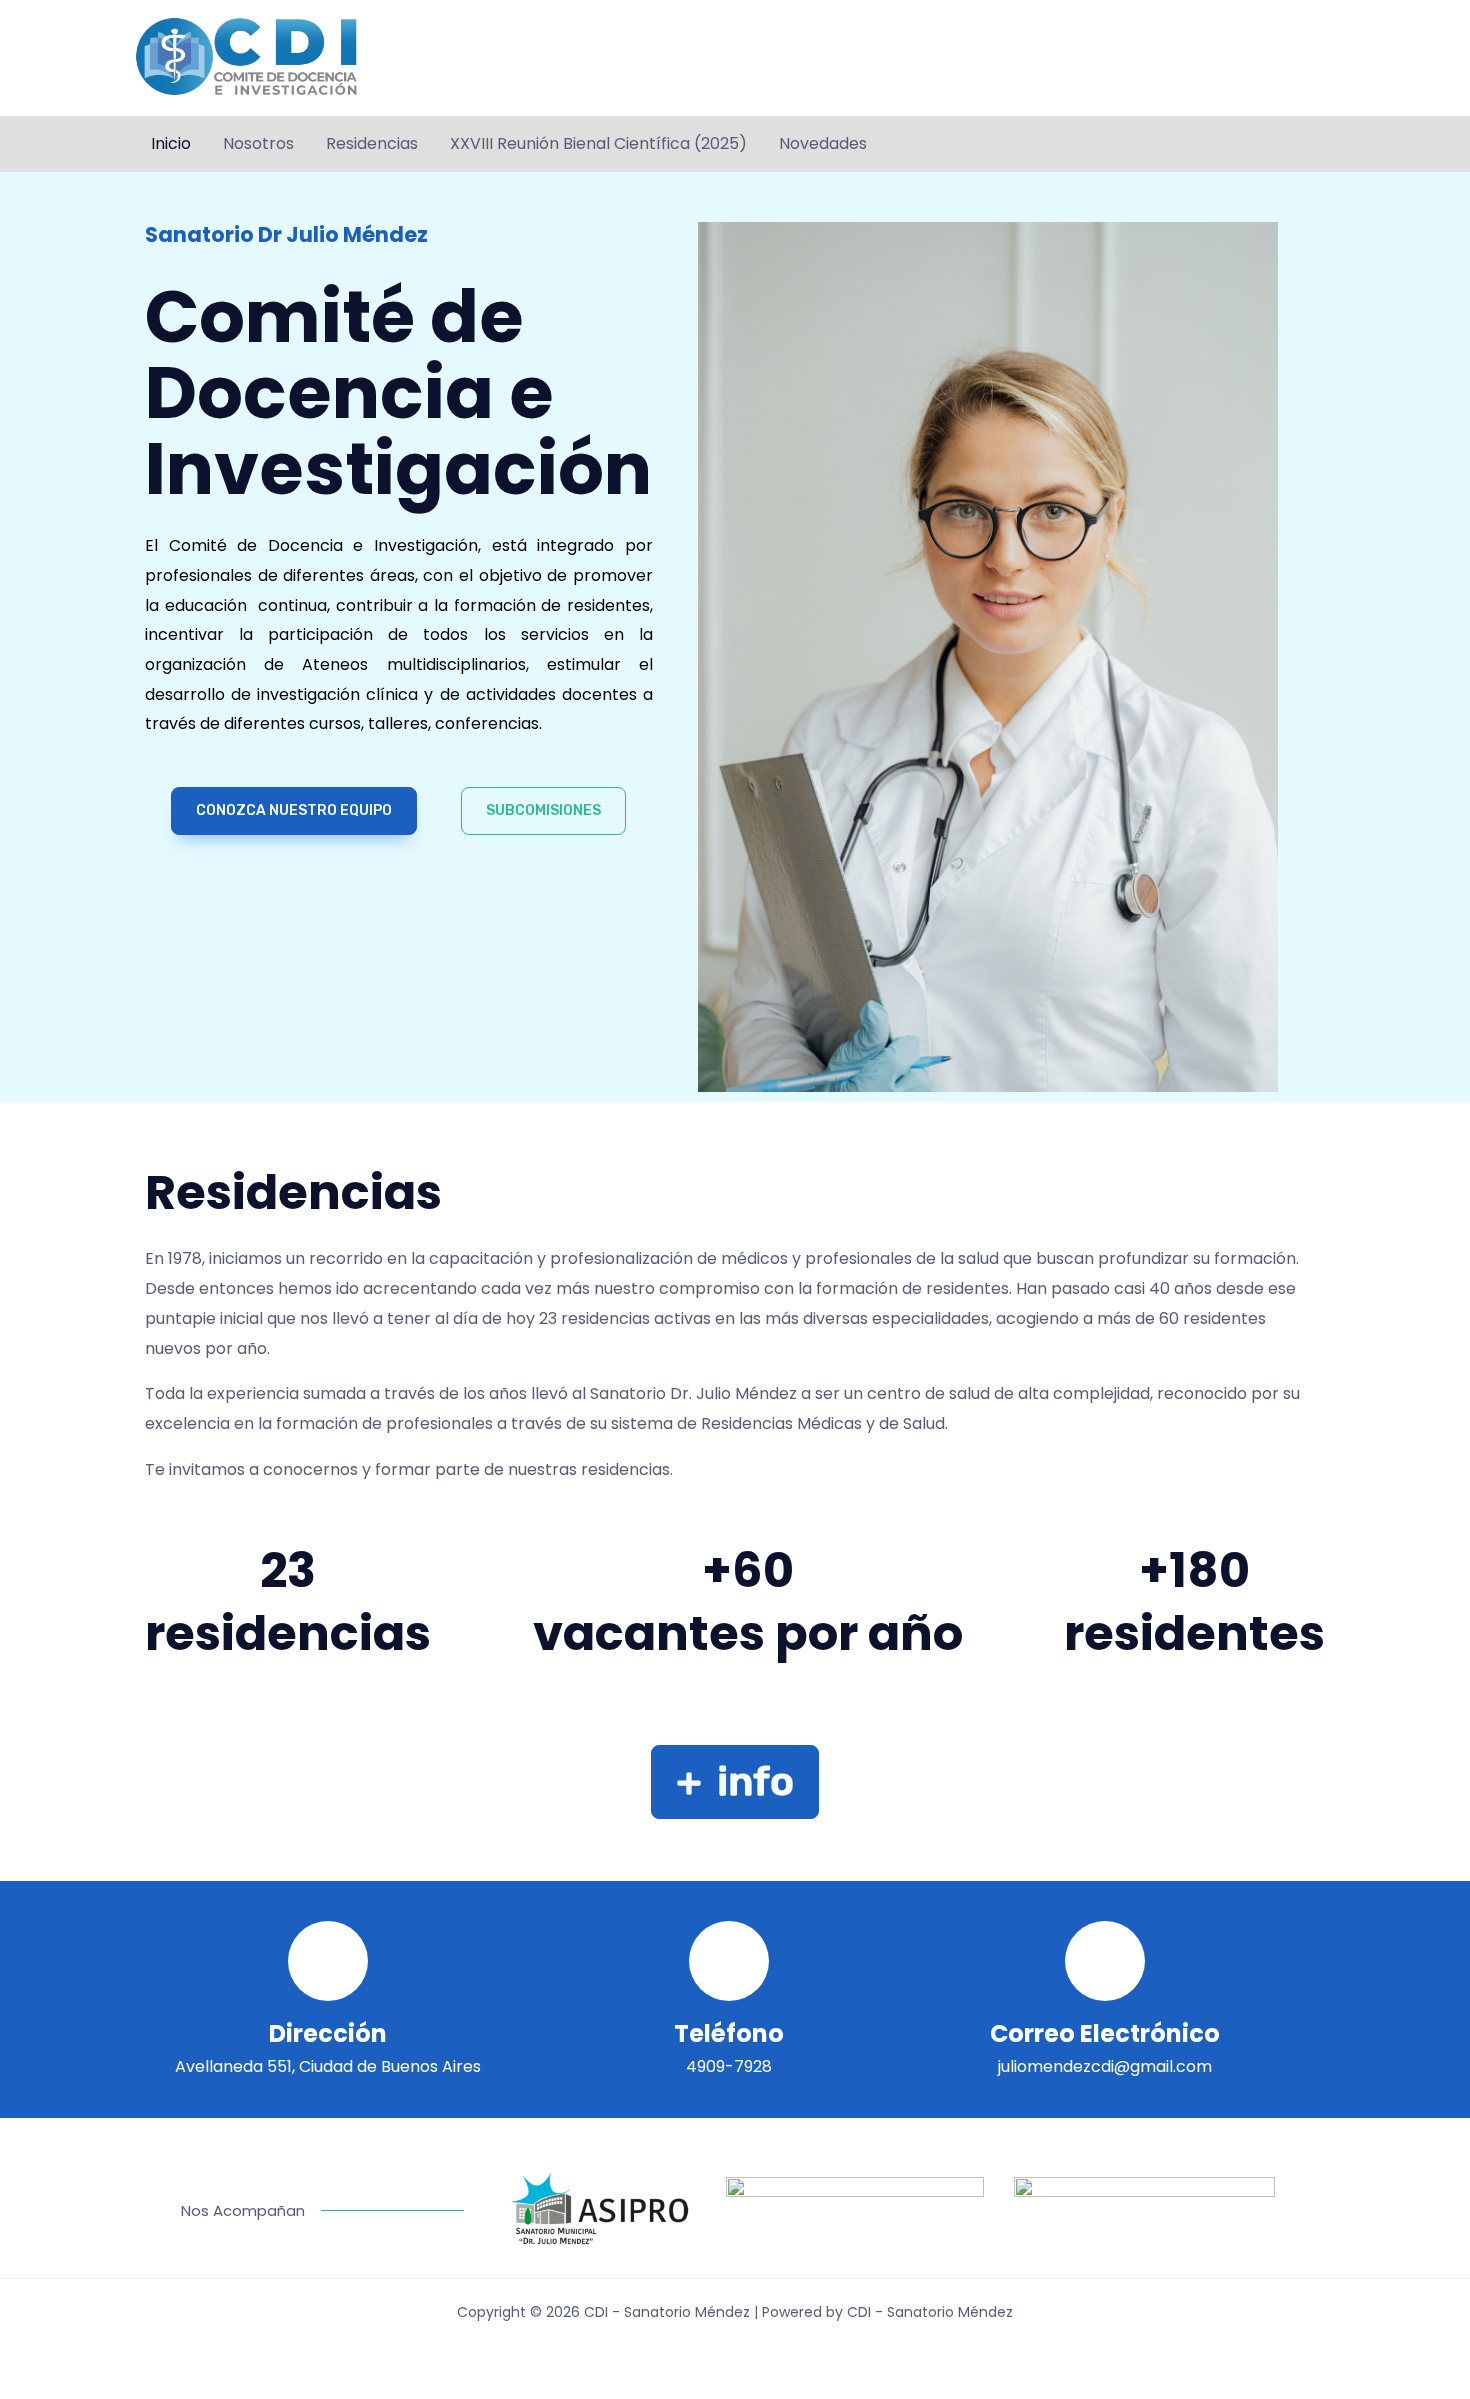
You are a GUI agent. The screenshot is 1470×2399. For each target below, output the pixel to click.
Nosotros (258, 143)
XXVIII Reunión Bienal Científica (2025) (598, 143)
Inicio (171, 143)
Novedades (823, 143)
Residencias (372, 143)
